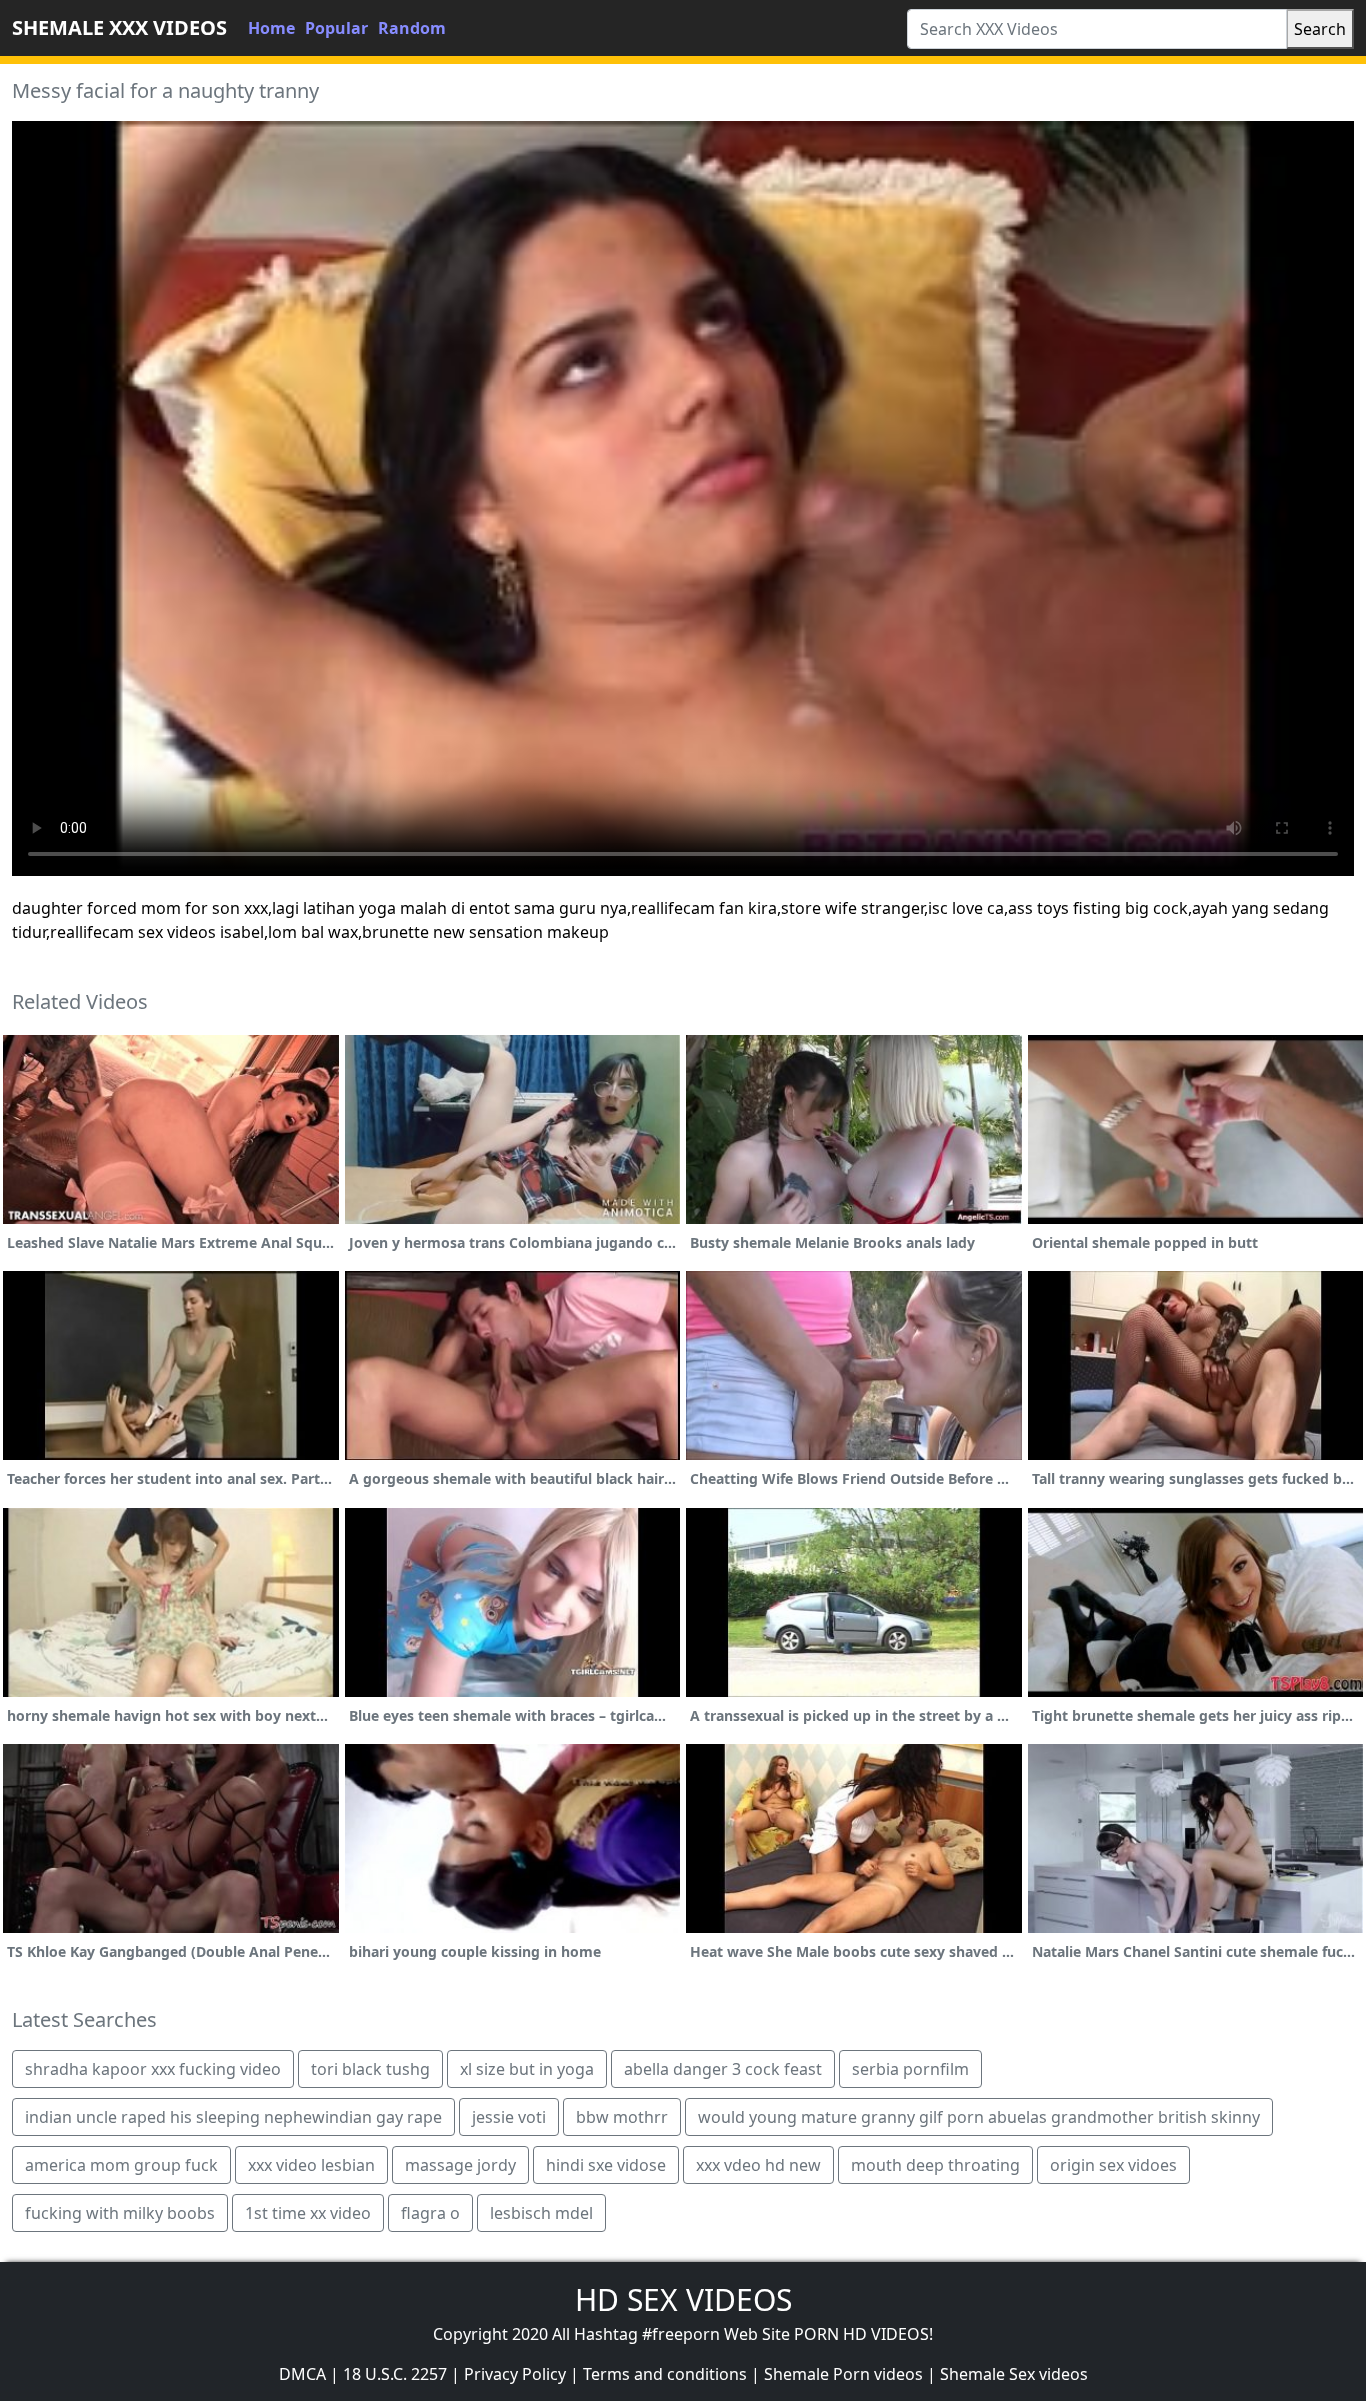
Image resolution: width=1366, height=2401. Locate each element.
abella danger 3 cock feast (723, 2069)
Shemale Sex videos (1014, 2374)
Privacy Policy (515, 2374)
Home (271, 28)
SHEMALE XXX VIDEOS (119, 27)
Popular (336, 28)
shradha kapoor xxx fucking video (153, 2069)
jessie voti (509, 2117)
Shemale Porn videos (843, 2374)
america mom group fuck (121, 2165)
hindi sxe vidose (606, 2165)
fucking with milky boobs (120, 2213)
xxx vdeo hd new (758, 2165)
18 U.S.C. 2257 (395, 2374)
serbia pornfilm (910, 2069)
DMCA (302, 2374)
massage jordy (460, 2165)
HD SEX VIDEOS (683, 2299)
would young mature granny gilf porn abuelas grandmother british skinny (979, 2117)
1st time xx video (308, 2213)
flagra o (430, 2213)
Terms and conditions (665, 2374)
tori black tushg (370, 2069)
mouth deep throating (935, 2165)
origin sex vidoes (1113, 2165)
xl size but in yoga (527, 2069)
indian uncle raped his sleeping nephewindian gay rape (233, 2117)
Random (412, 28)
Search (1320, 29)
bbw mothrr (622, 2117)
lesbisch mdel (541, 2213)
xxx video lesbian (311, 2165)
